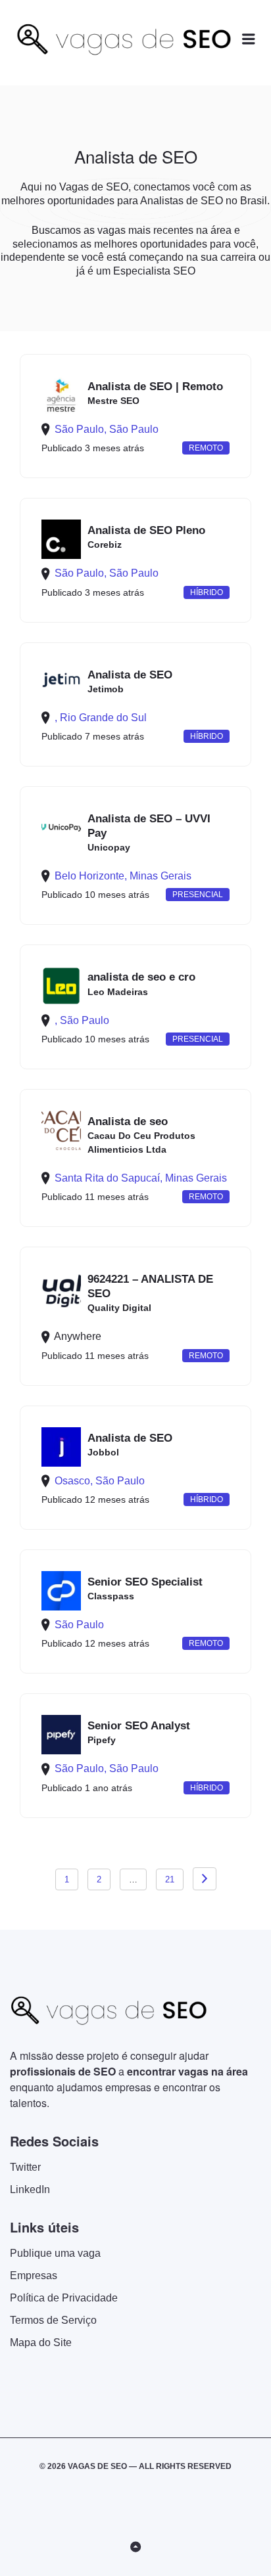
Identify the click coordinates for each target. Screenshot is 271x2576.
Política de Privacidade (64, 2298)
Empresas (34, 2276)
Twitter (25, 2167)
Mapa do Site (41, 2343)
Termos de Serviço (53, 2320)
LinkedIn (30, 2189)
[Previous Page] (205, 1879)
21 (170, 1879)
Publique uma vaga (55, 2253)
